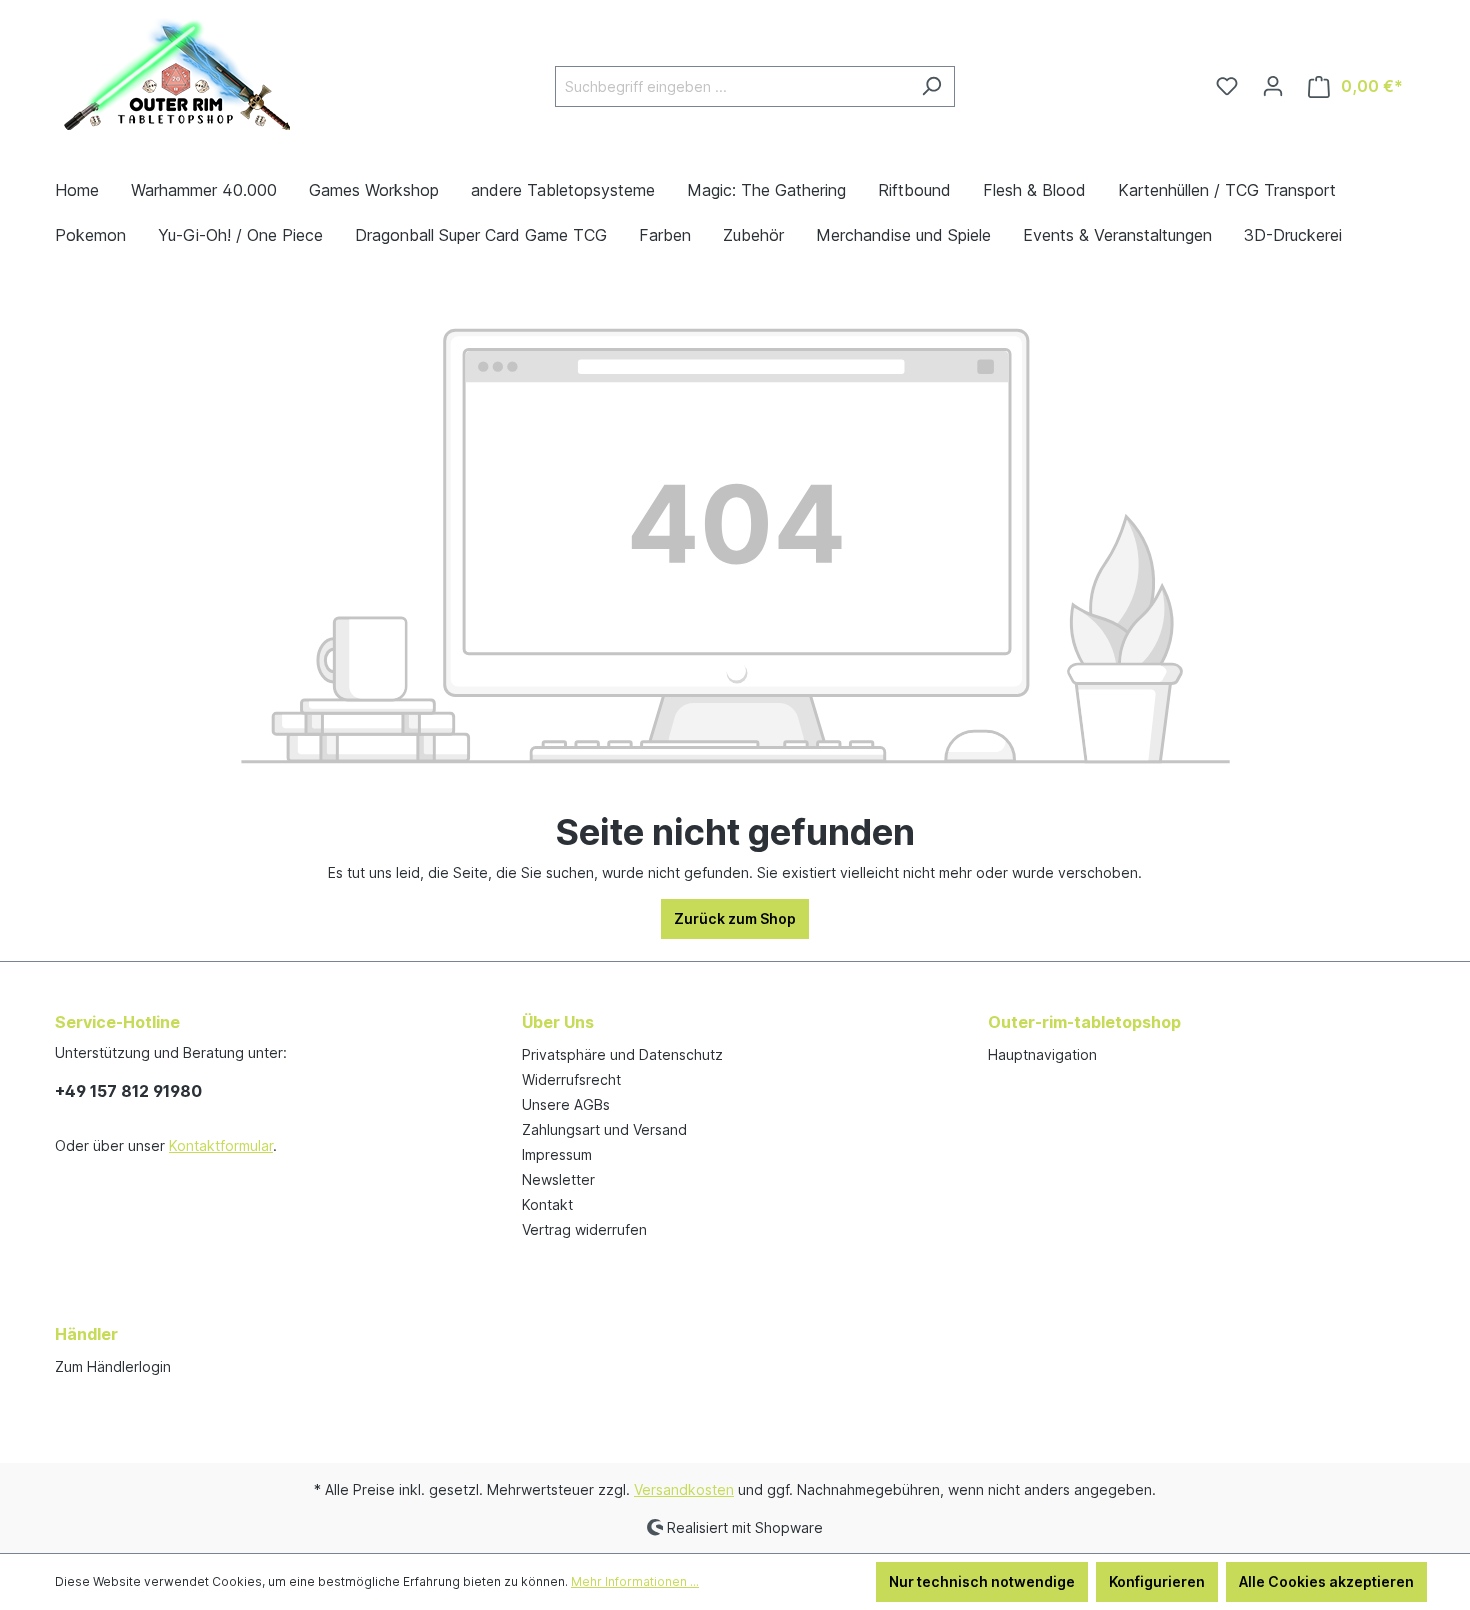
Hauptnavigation (1042, 1054)
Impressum (557, 1154)
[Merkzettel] (1227, 86)
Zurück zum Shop (735, 918)
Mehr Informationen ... (635, 1581)
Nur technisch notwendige (982, 1581)
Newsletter (558, 1179)
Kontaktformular (221, 1145)
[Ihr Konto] (1273, 86)
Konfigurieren (1157, 1581)
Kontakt (547, 1204)
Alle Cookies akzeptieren (1326, 1581)
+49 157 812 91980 (128, 1091)
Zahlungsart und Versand (604, 1129)
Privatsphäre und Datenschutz (622, 1054)
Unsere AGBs (566, 1104)
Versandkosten (684, 1489)
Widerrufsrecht (571, 1079)
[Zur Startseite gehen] (180, 82)
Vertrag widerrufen (584, 1229)
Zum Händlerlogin (113, 1366)
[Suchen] (931, 86)
